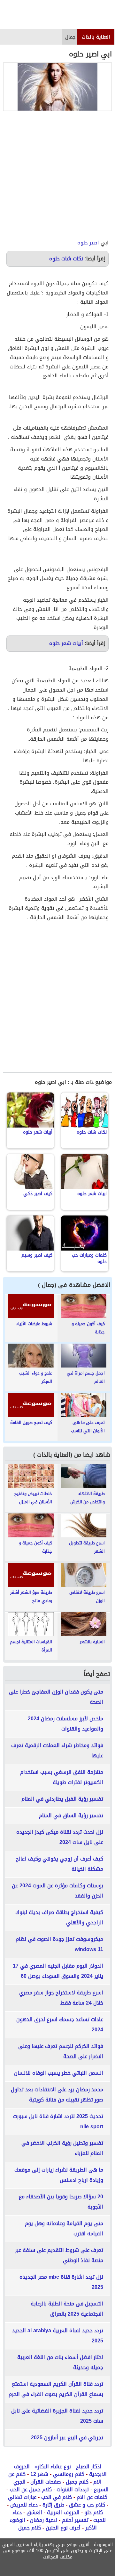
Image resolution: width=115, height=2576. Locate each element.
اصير (94, 243)
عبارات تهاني (22, 2497)
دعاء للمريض (24, 2505)
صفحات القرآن (46, 2482)
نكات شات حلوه (66, 259)
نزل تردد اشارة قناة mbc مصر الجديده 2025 (61, 2282)
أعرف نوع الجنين (63, 2528)
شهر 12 (39, 2474)
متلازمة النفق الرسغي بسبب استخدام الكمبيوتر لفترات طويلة (62, 1777)
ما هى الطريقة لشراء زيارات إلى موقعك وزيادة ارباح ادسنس (59, 2175)
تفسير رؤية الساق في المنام (71, 1815)
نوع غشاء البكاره (53, 2467)
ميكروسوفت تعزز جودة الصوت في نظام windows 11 (59, 1944)
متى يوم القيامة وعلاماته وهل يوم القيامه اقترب (64, 2228)
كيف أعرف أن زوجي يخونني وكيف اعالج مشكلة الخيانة (59, 1864)
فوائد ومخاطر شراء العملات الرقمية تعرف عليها (57, 1750)
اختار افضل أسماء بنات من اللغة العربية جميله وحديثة (60, 2362)
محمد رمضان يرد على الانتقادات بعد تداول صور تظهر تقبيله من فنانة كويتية (57, 2095)
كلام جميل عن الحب (31, 2489)
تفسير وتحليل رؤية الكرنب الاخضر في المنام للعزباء (62, 2148)
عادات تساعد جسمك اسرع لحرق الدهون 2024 (60, 2025)
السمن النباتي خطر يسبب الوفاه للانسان (59, 2073)
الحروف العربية (63, 2512)
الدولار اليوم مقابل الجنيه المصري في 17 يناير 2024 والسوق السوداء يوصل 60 (58, 1971)
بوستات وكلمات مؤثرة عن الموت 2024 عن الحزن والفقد (57, 1891)
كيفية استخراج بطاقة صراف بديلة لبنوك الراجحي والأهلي (59, 1917)
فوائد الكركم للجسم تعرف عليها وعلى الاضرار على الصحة (61, 2051)
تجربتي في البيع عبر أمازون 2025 (67, 2438)
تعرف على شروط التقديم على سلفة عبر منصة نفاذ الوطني (59, 2255)
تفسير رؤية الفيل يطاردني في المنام (62, 1799)
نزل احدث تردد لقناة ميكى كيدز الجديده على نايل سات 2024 (60, 1837)
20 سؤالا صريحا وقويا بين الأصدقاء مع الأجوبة (61, 2202)
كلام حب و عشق (87, 2505)
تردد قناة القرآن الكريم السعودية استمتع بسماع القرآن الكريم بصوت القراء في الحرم (56, 2389)
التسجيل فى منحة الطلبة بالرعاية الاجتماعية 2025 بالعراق (67, 2309)
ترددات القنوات (73, 2489)
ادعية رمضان (44, 2520)
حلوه (83, 243)
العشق (34, 2512)
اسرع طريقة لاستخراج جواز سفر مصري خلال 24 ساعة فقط (61, 1998)
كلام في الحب (57, 2497)
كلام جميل (77, 2482)
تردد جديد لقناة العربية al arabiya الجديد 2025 (58, 2336)
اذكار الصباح (88, 2467)
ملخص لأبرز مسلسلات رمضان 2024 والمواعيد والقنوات (65, 1724)
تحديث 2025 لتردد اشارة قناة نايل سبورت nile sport (58, 2121)
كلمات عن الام (92, 2497)
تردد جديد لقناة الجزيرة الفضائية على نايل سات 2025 (57, 2416)
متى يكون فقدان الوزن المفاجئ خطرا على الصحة (56, 1697)
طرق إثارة (53, 2505)
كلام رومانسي (69, 2474)
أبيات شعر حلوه (66, 643)
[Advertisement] (57, 175)
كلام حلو (94, 2512)
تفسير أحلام (75, 2520)
